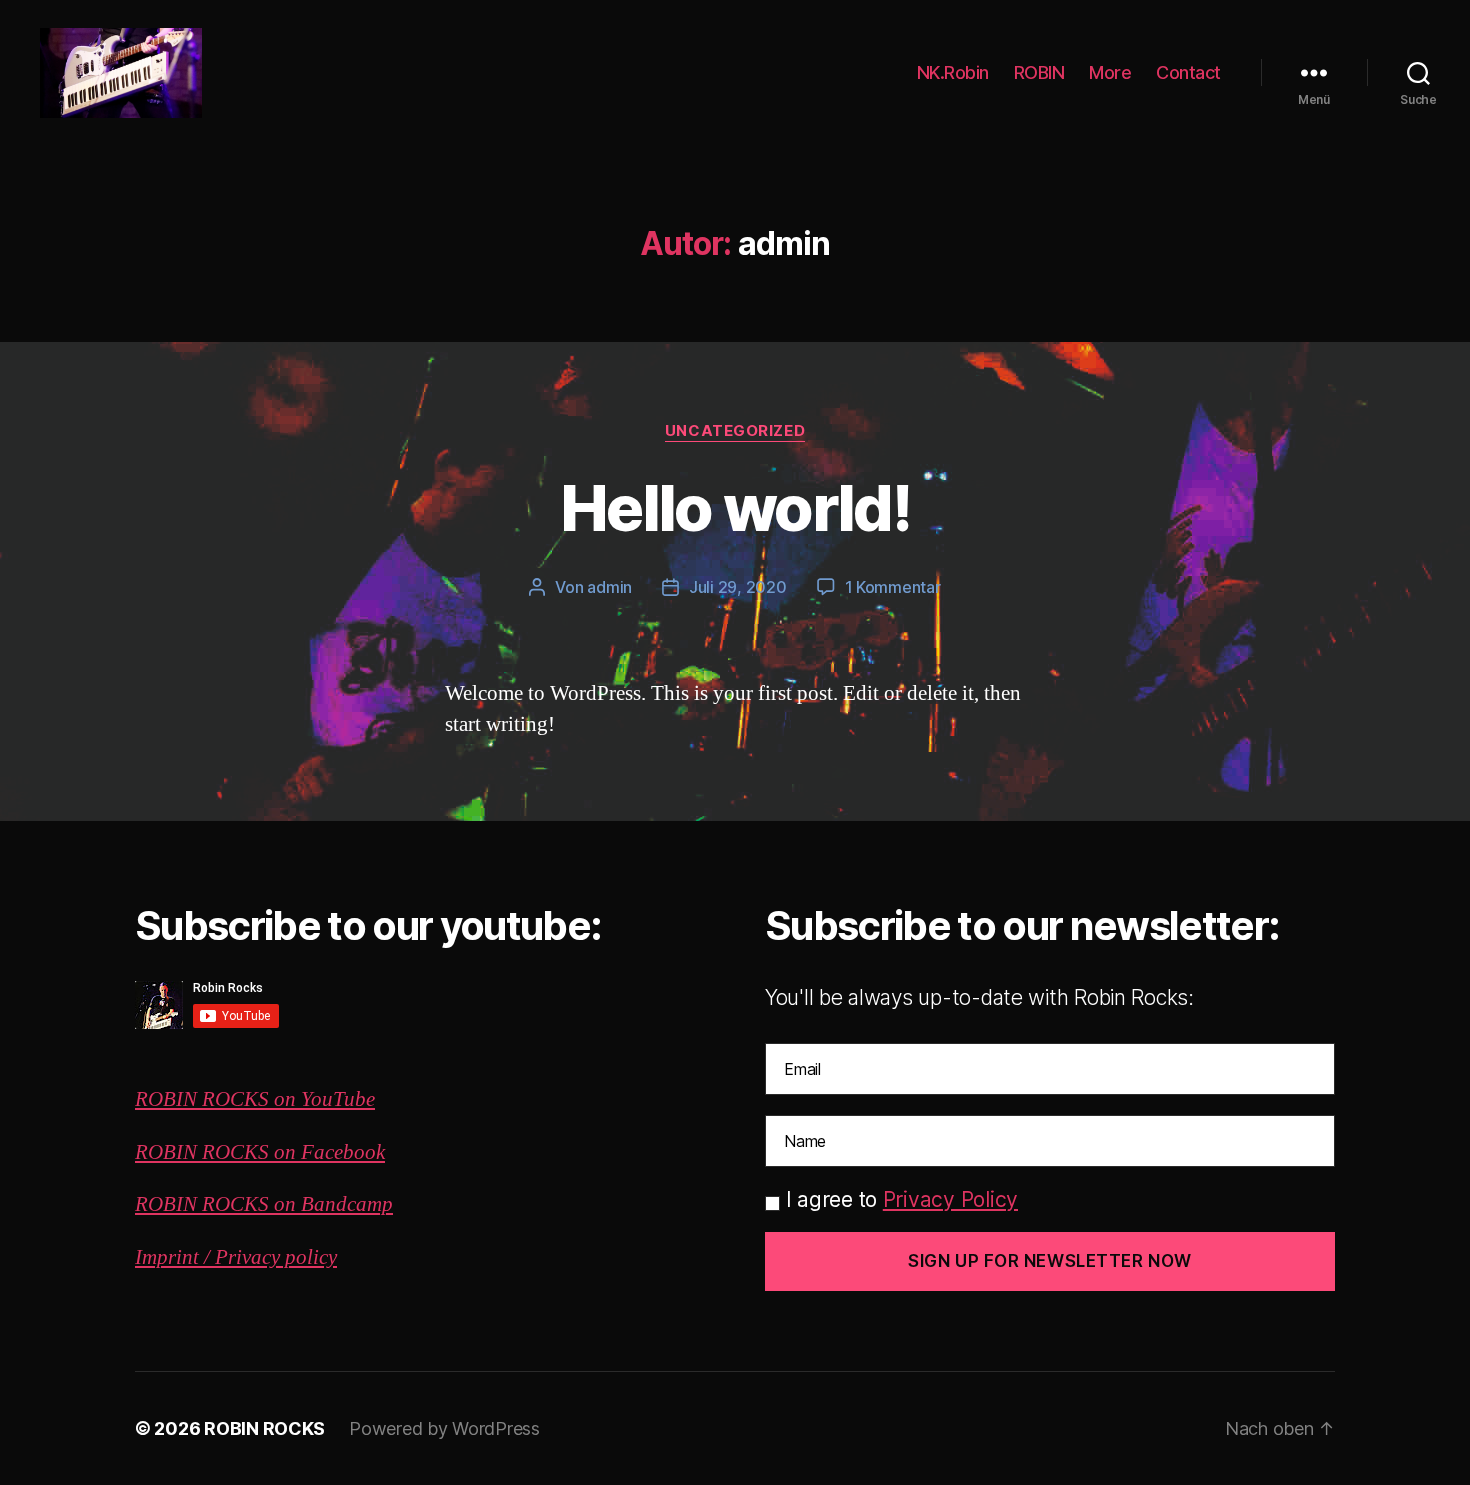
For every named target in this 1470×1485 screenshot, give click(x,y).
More (1110, 72)
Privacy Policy (950, 1199)
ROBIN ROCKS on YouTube (255, 1099)
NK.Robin (953, 72)
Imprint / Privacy (207, 1257)
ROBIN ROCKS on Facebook (260, 1152)
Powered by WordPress (444, 1428)
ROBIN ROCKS (264, 1428)
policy (308, 1257)
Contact (1188, 72)
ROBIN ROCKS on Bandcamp (264, 1204)
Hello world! (735, 507)
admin (609, 587)
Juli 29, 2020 (738, 587)
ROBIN (1039, 72)
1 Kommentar (893, 587)
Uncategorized (735, 431)
